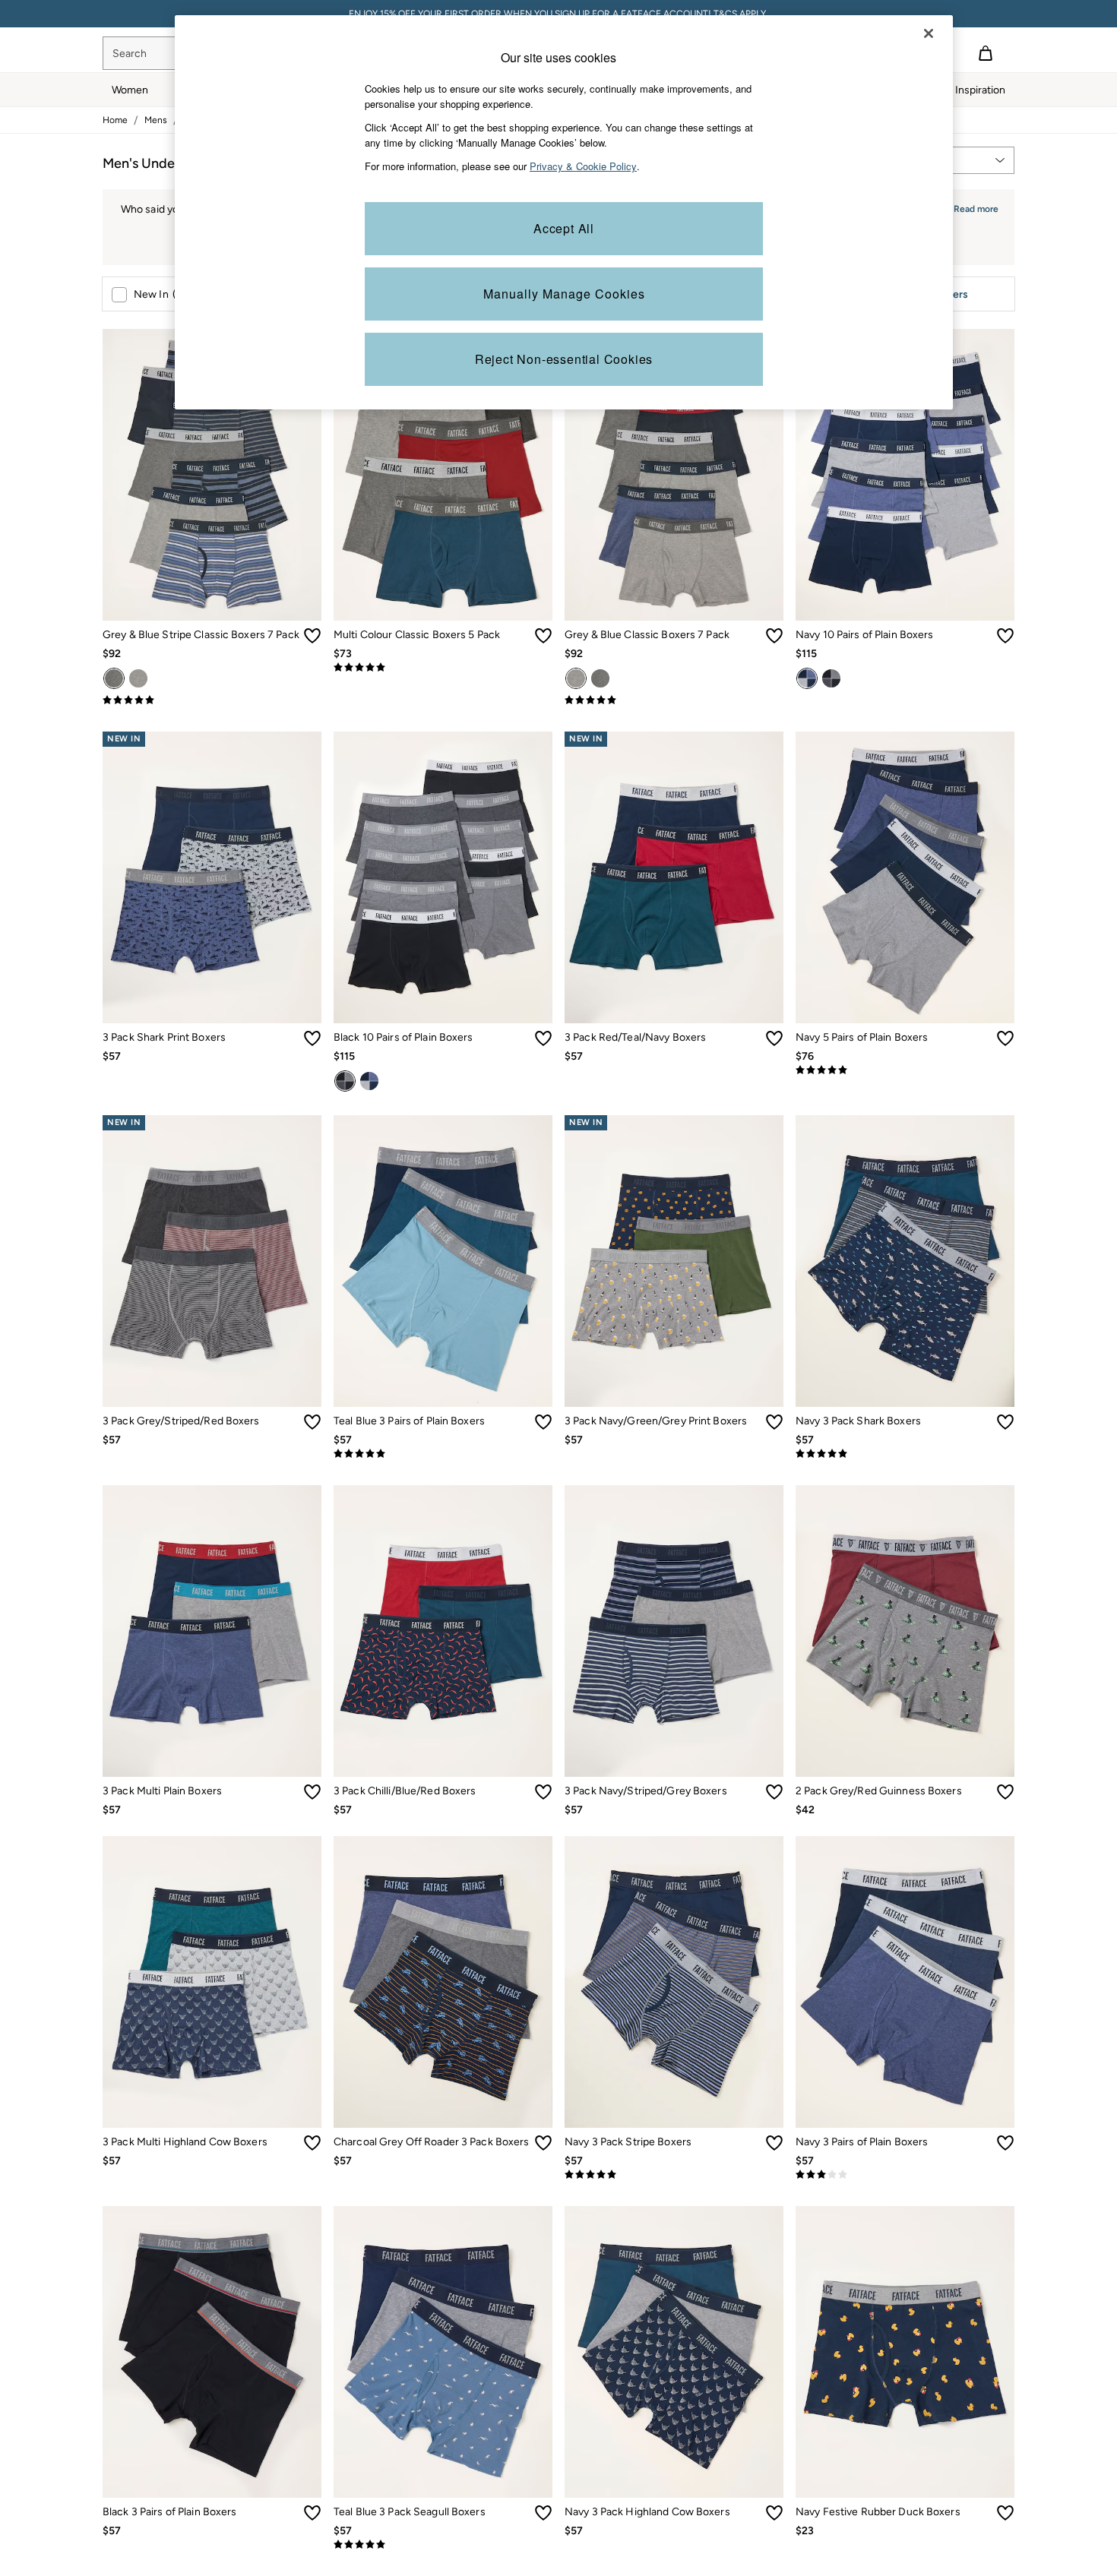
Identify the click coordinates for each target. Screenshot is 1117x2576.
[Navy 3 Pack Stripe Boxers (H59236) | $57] (674, 1982)
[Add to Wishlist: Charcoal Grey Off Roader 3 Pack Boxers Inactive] (543, 2143)
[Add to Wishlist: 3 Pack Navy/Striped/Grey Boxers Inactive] (774, 1792)
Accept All (564, 228)
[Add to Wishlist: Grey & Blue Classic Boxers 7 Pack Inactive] (774, 636)
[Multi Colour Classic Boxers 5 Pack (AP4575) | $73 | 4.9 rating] (443, 668)
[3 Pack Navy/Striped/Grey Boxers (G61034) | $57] (674, 1631)
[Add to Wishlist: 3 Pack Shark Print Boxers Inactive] (312, 1038)
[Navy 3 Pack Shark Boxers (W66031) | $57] (905, 1261)
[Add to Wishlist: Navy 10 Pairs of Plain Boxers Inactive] (1005, 636)
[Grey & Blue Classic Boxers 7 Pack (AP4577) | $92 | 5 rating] (674, 700)
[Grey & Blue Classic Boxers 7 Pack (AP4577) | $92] (674, 475)
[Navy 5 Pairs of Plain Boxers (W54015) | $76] (905, 877)
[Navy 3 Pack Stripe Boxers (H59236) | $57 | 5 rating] (674, 2175)
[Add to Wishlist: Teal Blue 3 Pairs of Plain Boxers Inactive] (543, 1422)
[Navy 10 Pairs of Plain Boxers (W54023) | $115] (905, 475)
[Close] (929, 33)
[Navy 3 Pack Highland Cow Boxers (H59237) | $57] (674, 2352)
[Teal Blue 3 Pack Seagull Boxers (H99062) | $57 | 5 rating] (443, 2545)
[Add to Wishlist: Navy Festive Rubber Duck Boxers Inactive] (1005, 2513)
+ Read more (972, 207)
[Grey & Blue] (138, 678)
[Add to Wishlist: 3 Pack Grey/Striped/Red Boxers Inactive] (312, 1422)
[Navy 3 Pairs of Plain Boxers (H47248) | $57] (905, 1982)
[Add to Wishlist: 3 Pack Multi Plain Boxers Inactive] (312, 1792)
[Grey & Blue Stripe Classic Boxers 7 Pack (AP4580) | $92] (212, 475)
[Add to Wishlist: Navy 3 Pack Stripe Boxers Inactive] (774, 2143)
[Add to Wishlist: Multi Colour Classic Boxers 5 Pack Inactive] (543, 636)
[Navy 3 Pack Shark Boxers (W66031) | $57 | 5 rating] (905, 1454)
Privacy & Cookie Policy (583, 166)
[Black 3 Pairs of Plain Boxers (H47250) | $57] (212, 2352)
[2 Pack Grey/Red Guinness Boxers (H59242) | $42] (905, 1631)
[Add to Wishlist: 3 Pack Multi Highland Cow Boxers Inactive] (312, 2143)
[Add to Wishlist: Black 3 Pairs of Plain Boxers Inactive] (312, 2513)
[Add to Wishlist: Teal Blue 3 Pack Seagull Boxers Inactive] (543, 2513)
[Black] (831, 678)
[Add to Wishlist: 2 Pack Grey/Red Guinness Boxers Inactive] (1005, 1792)
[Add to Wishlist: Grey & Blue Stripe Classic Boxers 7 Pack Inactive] (312, 636)
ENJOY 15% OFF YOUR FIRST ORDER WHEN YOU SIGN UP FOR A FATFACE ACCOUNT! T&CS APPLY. (558, 14)
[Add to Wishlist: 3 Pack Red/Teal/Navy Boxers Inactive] (774, 1038)
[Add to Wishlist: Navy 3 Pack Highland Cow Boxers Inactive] (774, 2513)
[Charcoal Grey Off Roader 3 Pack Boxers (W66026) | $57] (443, 1982)
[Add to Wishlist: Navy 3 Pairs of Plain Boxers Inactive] (1005, 2143)
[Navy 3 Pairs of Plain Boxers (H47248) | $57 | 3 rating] (905, 2175)
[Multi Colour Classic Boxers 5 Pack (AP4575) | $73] (443, 475)
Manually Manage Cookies (564, 294)
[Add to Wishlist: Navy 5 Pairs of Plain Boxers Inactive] (1005, 1038)
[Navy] (807, 678)
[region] (564, 212)
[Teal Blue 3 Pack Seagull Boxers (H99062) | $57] (443, 2352)
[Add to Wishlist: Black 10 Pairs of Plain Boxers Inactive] (543, 1038)
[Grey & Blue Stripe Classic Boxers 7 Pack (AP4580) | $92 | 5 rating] (212, 700)
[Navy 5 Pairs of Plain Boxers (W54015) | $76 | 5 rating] (905, 1070)
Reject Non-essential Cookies (564, 359)
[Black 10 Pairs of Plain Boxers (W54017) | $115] (443, 877)
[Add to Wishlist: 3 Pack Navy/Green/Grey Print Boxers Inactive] (774, 1422)
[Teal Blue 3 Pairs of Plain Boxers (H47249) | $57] (443, 1261)
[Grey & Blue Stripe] (114, 678)
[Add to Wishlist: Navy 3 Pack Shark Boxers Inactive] (1005, 1422)
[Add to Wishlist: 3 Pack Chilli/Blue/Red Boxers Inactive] (543, 1792)
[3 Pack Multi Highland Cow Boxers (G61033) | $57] (212, 1982)
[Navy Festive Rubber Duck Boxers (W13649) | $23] (905, 2352)
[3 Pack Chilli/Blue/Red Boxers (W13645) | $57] (443, 1631)
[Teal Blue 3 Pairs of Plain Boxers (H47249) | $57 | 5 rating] (443, 1454)
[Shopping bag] (986, 53)
